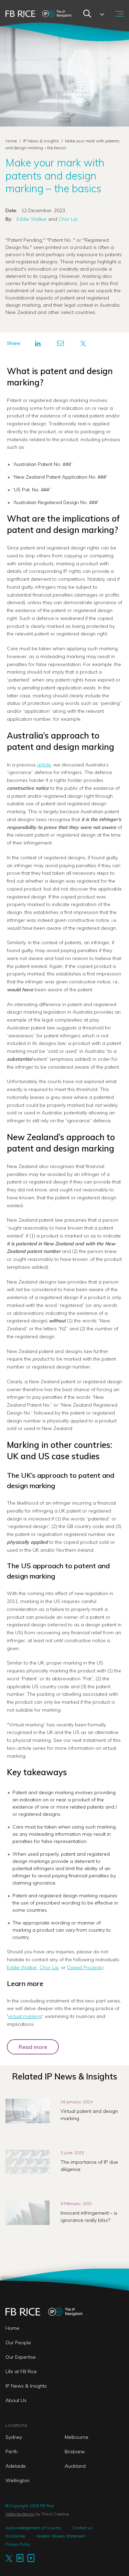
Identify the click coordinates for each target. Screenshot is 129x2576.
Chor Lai (67, 219)
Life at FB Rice (21, 2371)
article (44, 765)
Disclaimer (15, 2536)
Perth (12, 2452)
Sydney (14, 2437)
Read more (33, 2047)
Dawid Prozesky (85, 1967)
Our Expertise (21, 2357)
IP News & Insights (42, 141)
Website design (20, 2514)
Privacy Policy (18, 2544)
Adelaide (16, 2466)
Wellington (18, 2480)
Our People (18, 2343)
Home (11, 141)
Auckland (75, 2466)
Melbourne (77, 2437)
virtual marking (25, 2016)
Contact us (83, 2528)
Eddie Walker (32, 219)
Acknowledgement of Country (33, 2528)
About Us (16, 2400)
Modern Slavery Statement (61, 2536)
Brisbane (75, 2452)
